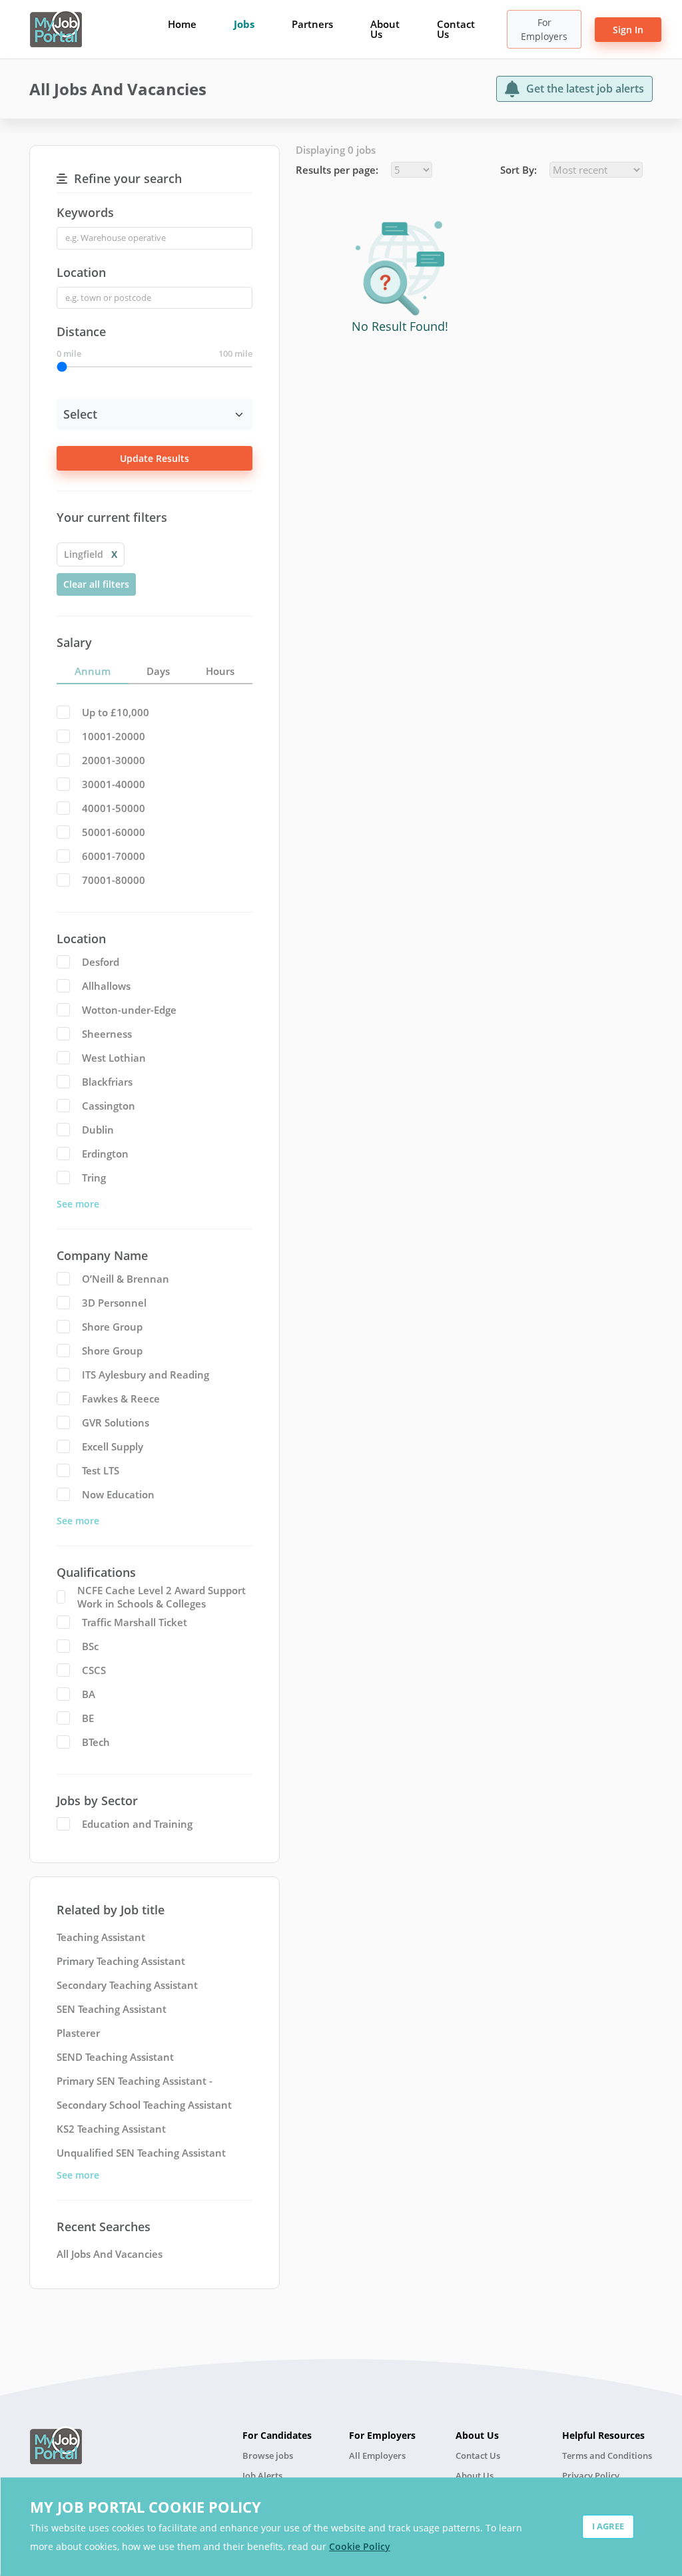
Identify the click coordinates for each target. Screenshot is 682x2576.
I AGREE (608, 2526)
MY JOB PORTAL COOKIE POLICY (146, 2507)
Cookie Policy (360, 2546)
